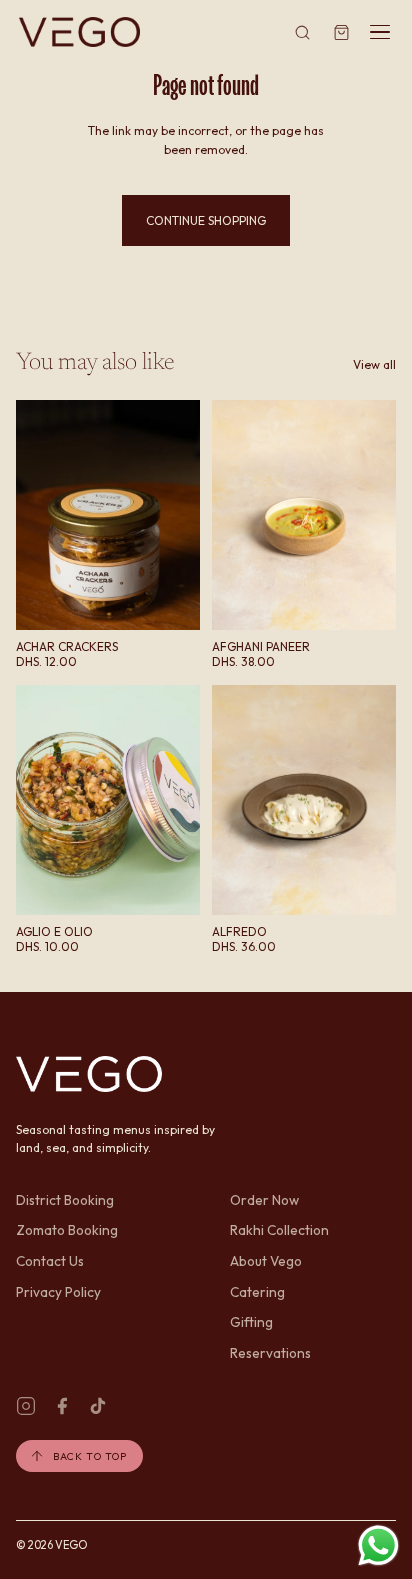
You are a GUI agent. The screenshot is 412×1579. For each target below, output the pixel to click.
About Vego (266, 1261)
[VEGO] (79, 32)
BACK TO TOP (89, 1456)
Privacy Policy (58, 1292)
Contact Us (50, 1261)
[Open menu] (380, 32)
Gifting (251, 1322)
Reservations (270, 1353)
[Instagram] (26, 1406)
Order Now (264, 1200)
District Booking (65, 1200)
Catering (257, 1292)
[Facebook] (62, 1406)
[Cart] (341, 32)
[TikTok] (98, 1406)
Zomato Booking (67, 1230)
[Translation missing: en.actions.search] (303, 32)
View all (374, 364)
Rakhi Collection (279, 1230)
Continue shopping (206, 220)
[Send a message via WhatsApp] (378, 1545)
